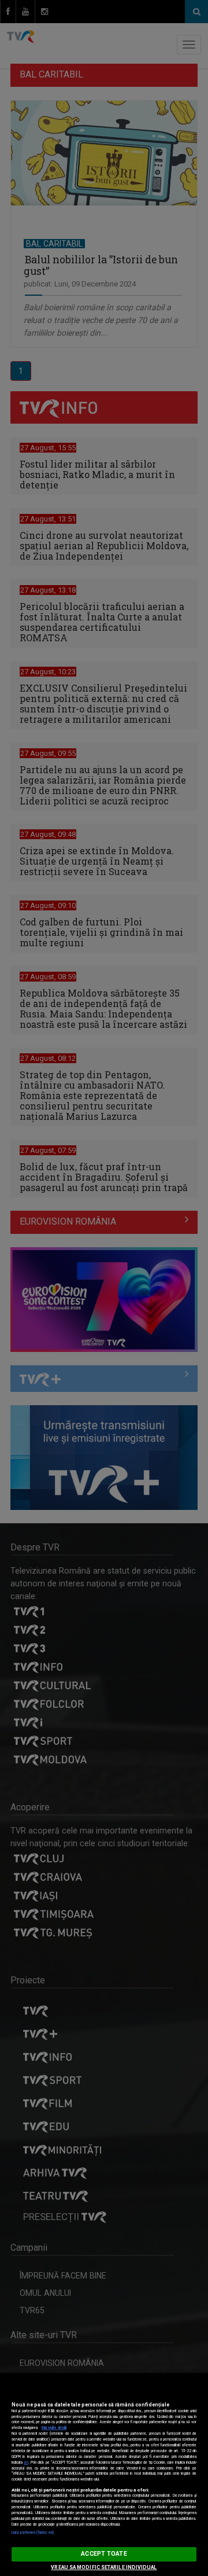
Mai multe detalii (54, 2428)
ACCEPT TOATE (104, 2554)
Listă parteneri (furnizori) (33, 2533)
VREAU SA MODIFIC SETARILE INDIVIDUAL (104, 2567)
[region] (104, 2474)
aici (26, 2463)
